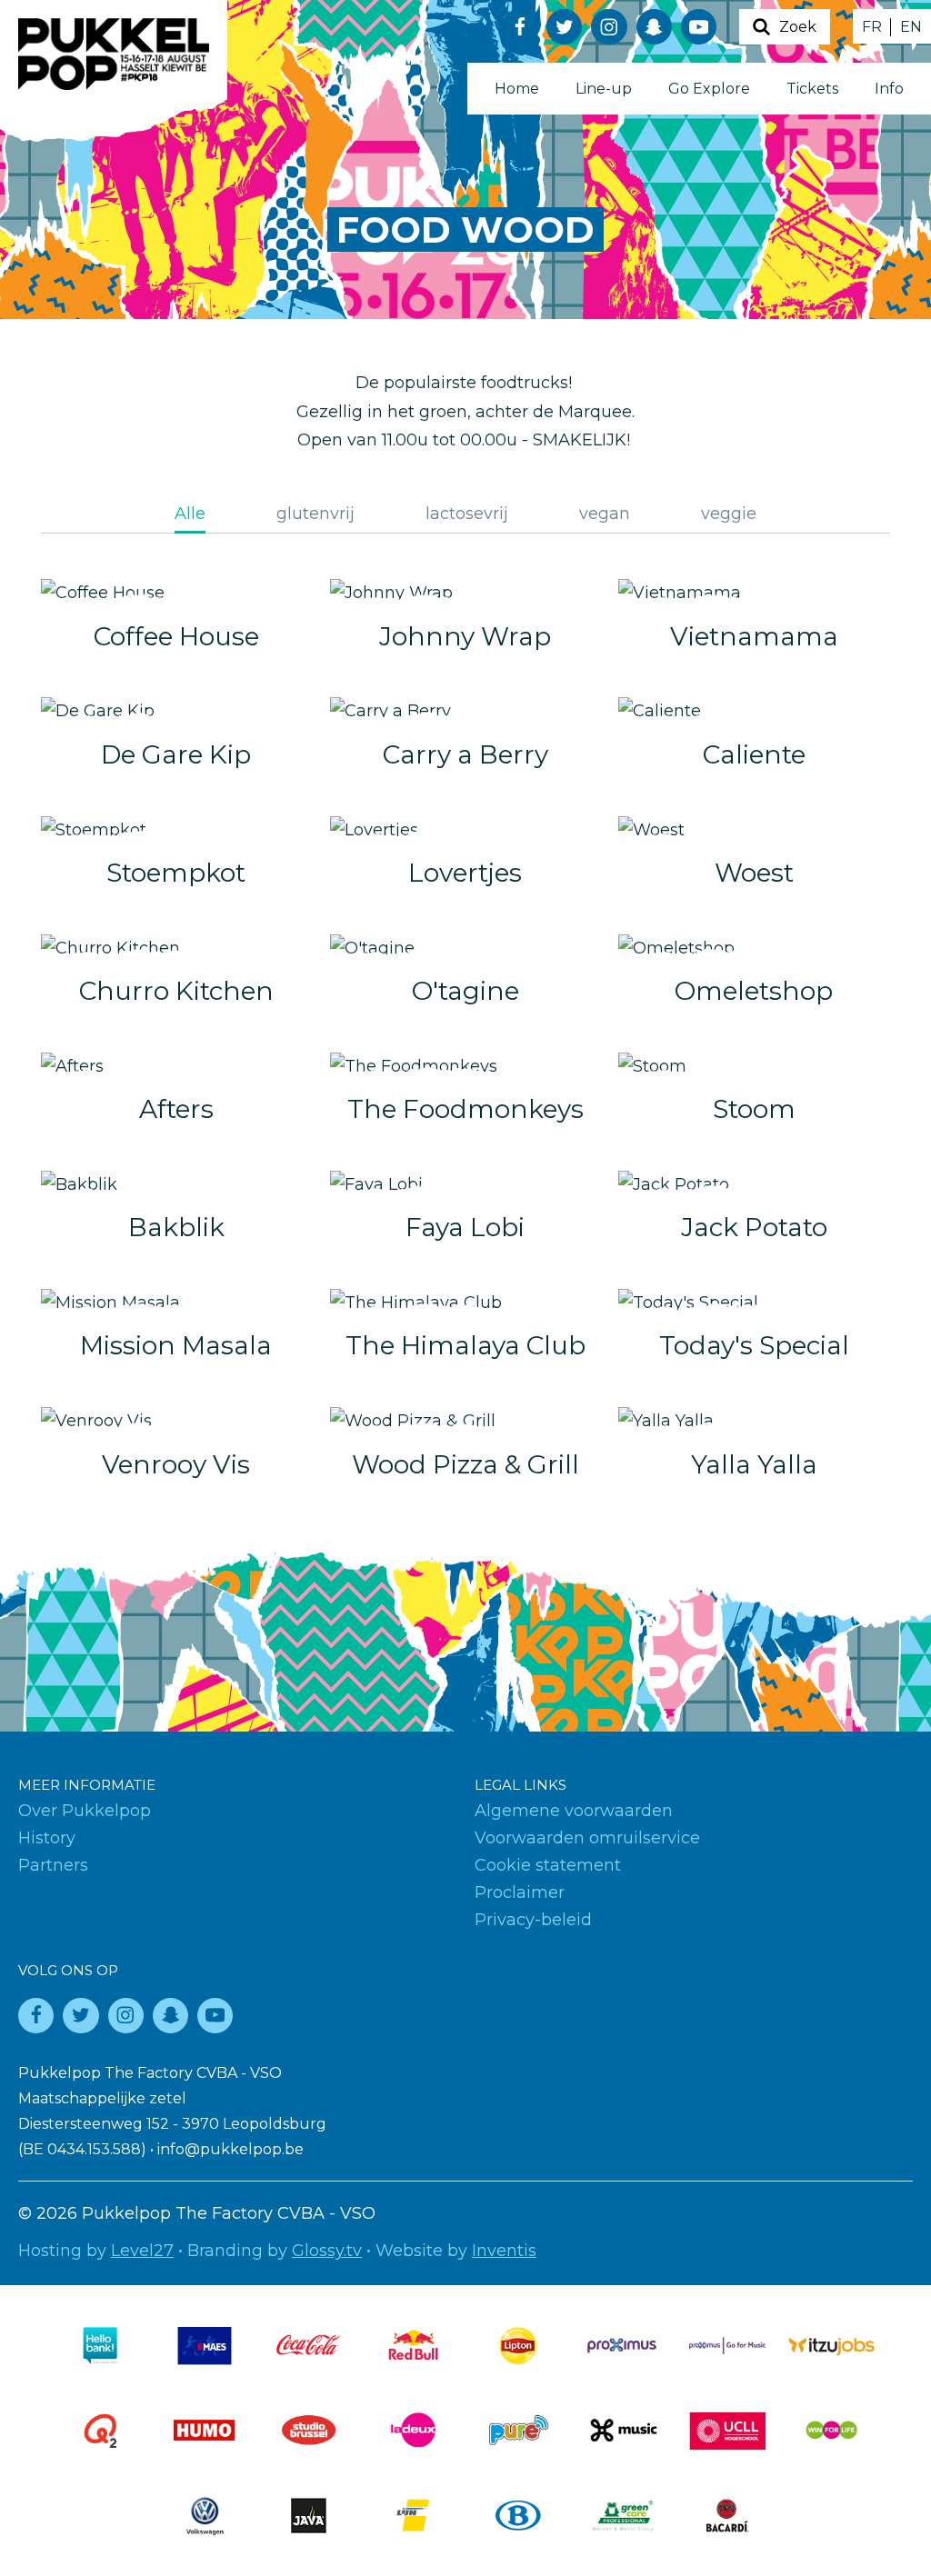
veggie (729, 514)
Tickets (812, 89)
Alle (190, 514)
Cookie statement (548, 1865)
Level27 (142, 2251)
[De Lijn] (414, 2516)
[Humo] (205, 2430)
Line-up (604, 89)
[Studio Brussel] (309, 2430)
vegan (605, 514)
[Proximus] (623, 2346)
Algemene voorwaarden (574, 1811)
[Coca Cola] (309, 2346)
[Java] (309, 2516)
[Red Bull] (414, 2346)
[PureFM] (518, 2430)
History (47, 1838)
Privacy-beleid (533, 1920)
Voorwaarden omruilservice (587, 1838)
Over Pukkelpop (85, 1811)
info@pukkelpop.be (230, 2149)
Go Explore (709, 89)
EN (911, 27)
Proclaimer (520, 1892)
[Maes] (205, 2346)
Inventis (504, 2251)
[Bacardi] (727, 2516)
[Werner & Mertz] (623, 2516)
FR (872, 27)
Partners (53, 1865)
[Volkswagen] (205, 2516)
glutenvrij (315, 514)
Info (889, 89)
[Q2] (100, 2430)
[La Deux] (414, 2430)
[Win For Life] (832, 2430)
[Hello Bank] (100, 2346)
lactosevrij (467, 514)
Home (517, 89)
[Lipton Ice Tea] (518, 2346)
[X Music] (623, 2430)
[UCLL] (727, 2430)
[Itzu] (832, 2346)
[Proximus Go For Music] (727, 2346)
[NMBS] (518, 2516)
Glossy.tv (327, 2251)
